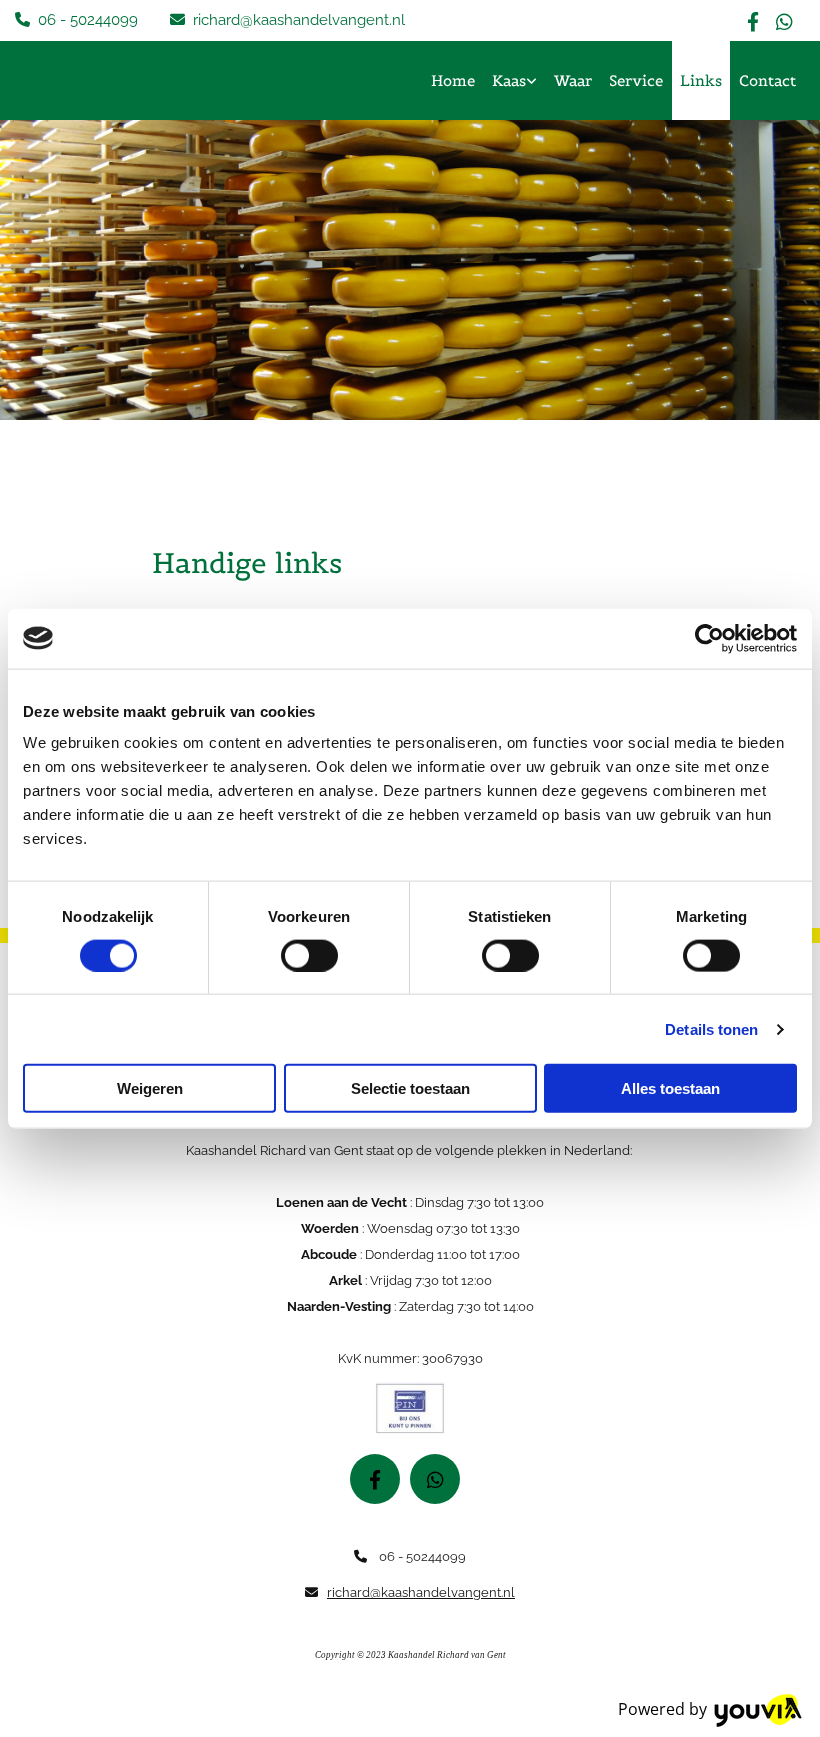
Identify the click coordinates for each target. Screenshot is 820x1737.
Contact (767, 80)
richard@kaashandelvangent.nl (299, 20)
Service (636, 80)
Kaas (509, 80)
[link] (515, 80)
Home (453, 80)
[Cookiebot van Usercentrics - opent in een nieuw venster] (709, 638)
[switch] (309, 955)
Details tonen (711, 1028)
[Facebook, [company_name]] (753, 20)
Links (701, 80)
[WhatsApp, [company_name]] (784, 20)
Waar (573, 80)
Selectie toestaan (410, 1088)
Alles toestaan (670, 1088)
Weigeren (150, 1088)
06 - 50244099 (88, 20)
